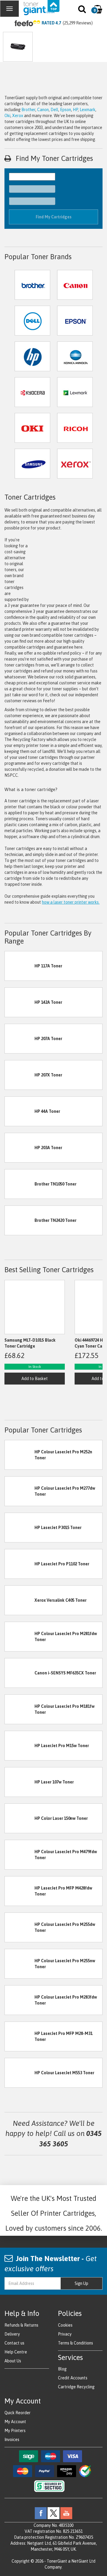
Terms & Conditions (75, 2343)
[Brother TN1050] (20, 1184)
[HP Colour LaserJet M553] (20, 2072)
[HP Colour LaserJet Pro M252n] (20, 1455)
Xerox (18, 116)
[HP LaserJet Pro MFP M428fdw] (20, 1891)
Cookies (65, 2325)
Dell (54, 110)
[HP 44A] (20, 1111)
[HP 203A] (20, 1147)
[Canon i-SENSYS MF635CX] (20, 1673)
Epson (66, 110)
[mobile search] (82, 10)
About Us (13, 2361)
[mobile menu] (10, 9)
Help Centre (16, 2352)
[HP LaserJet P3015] (20, 1527)
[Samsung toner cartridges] (32, 463)
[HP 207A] (20, 1038)
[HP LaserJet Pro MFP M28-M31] (20, 2036)
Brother (28, 110)
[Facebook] (41, 2513)
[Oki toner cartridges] (32, 427)
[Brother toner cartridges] (32, 284)
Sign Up (81, 2283)
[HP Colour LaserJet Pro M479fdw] (20, 1854)
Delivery (12, 2334)
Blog (62, 2369)
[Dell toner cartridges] (32, 320)
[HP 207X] (20, 1075)
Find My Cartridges (54, 217)
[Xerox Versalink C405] (20, 1600)
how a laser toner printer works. (71, 902)
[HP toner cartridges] (32, 356)
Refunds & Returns (21, 2325)
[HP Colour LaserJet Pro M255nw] (20, 1963)
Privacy (65, 2334)
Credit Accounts (73, 2378)
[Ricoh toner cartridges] (75, 427)
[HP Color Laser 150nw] (20, 1818)
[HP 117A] (20, 966)
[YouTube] (66, 2513)
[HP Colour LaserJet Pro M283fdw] (20, 2000)
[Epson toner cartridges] (75, 320)
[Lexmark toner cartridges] (75, 391)
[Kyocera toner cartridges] (32, 391)
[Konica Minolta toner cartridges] (75, 356)
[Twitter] (53, 2513)
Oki (7, 116)
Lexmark (88, 110)
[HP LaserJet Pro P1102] (20, 1564)
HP (75, 110)
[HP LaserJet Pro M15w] (20, 1745)
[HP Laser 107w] (20, 1782)
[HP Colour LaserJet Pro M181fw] (20, 1709)
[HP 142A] (20, 1002)
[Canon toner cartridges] (75, 284)
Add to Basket (35, 1379)
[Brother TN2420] (20, 1220)
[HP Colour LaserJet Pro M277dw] (20, 1491)
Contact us (14, 2343)
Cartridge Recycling (76, 2387)
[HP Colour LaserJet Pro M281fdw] (20, 1636)
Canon (43, 110)
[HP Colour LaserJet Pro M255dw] (20, 1927)
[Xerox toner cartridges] (75, 463)
